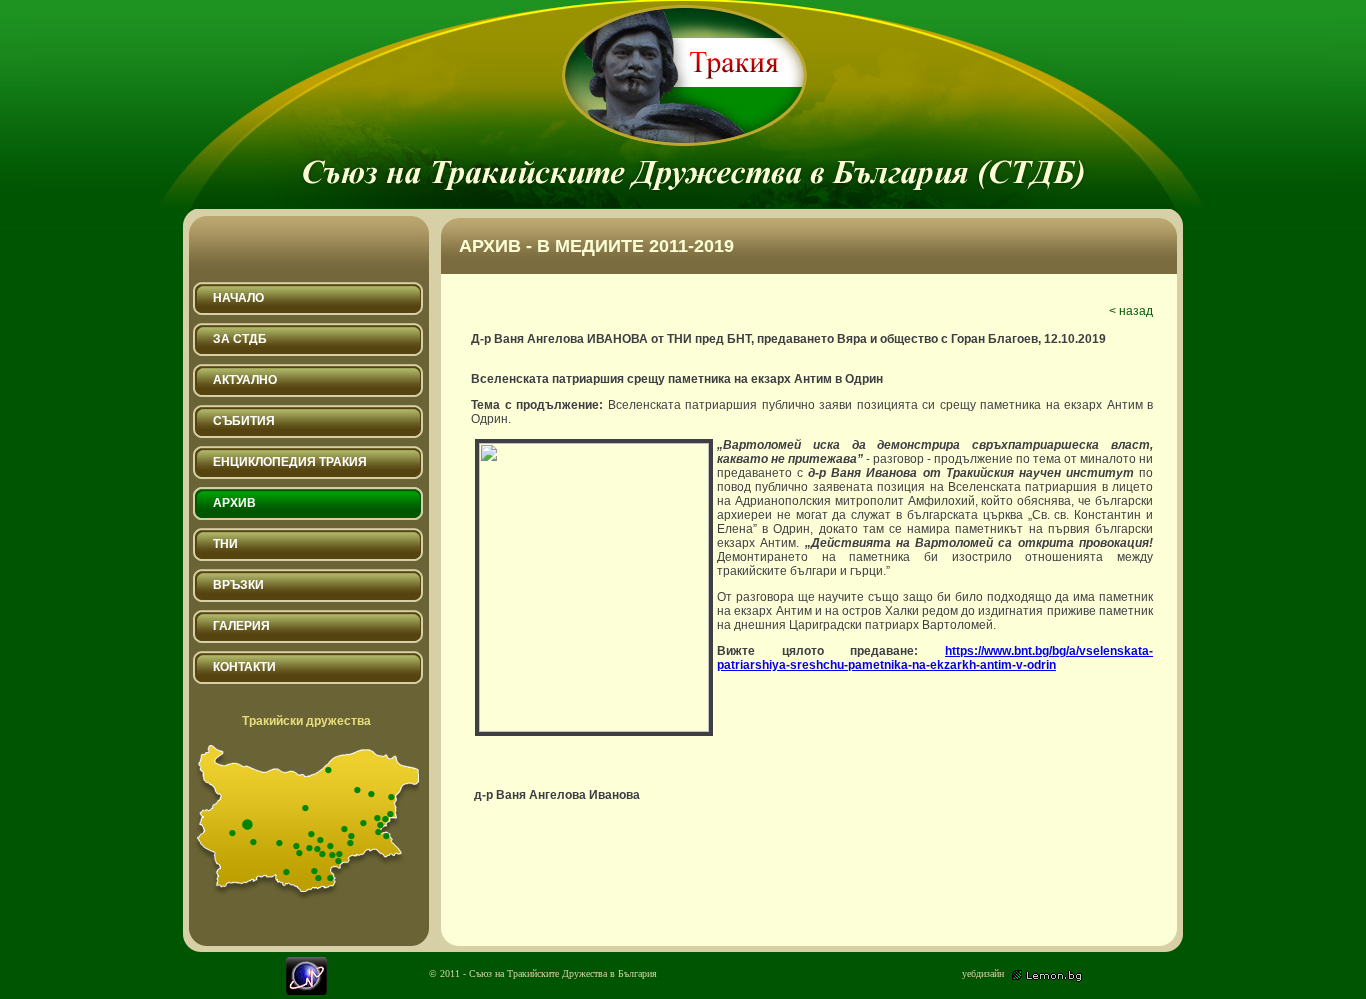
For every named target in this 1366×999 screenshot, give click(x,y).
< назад (1131, 311)
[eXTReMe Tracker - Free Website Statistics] (306, 990)
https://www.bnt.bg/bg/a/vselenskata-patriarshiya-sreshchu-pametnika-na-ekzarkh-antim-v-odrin (935, 658)
